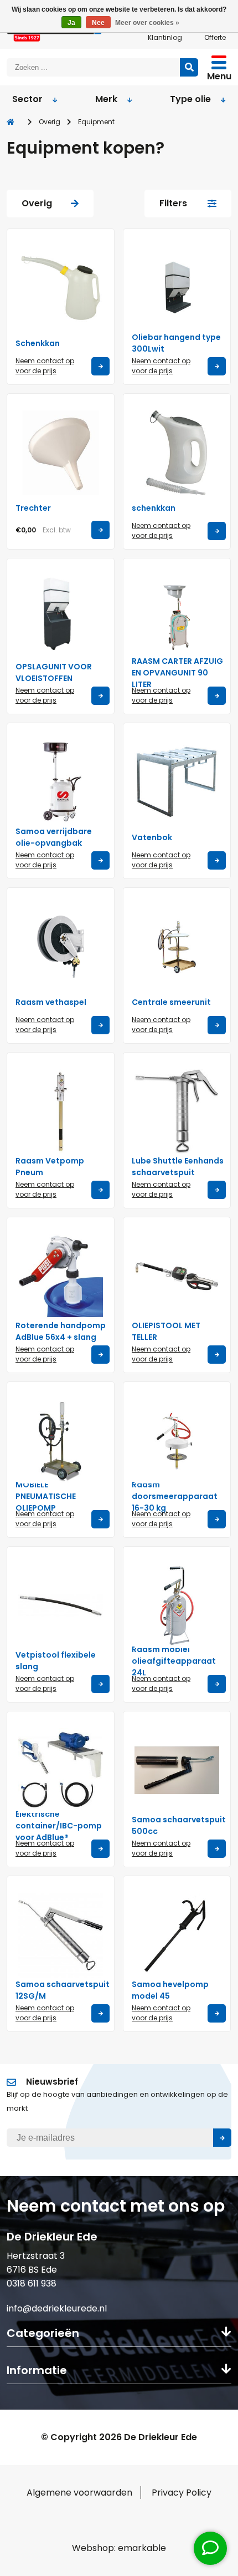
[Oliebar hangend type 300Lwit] (177, 288)
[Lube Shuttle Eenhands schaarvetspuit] (177, 1112)
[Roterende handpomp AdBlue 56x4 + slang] (61, 1276)
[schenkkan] (177, 453)
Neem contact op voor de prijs (45, 366)
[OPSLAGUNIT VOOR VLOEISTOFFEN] (61, 618)
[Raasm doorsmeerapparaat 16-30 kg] (177, 1441)
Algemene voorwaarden (79, 2493)
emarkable (142, 2548)
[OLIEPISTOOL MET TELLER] (177, 1276)
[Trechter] (61, 453)
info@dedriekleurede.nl (57, 2308)
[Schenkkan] (61, 288)
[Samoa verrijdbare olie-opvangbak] (61, 782)
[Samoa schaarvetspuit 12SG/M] (61, 1935)
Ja (71, 23)
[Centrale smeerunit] (177, 947)
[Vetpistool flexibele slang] (61, 1606)
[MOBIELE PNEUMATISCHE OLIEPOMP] (61, 1441)
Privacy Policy (182, 2493)
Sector (27, 99)
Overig (50, 122)
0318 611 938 (32, 2283)
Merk (106, 99)
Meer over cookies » (147, 23)
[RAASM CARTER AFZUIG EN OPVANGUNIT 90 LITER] (177, 618)
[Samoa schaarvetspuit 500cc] (177, 1770)
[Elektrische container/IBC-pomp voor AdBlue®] (61, 1770)
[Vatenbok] (177, 782)
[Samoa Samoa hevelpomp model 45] (177, 1935)
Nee (98, 23)
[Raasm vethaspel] (61, 947)
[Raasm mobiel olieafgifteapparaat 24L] (177, 1606)
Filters (173, 203)
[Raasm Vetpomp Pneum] (61, 1112)
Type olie (190, 99)
